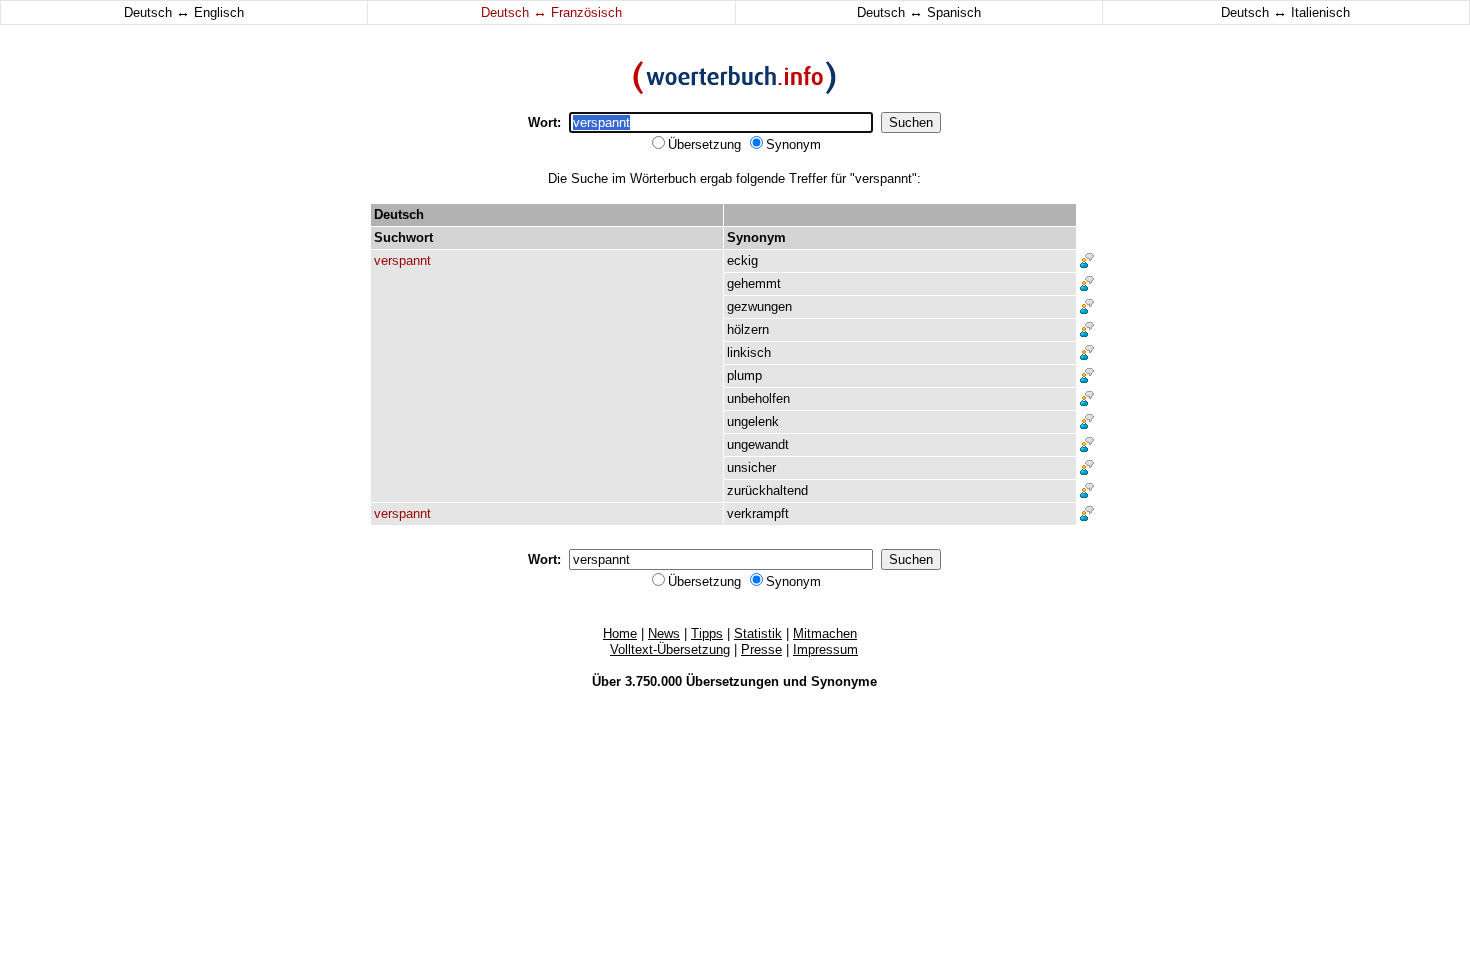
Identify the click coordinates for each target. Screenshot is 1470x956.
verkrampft (758, 513)
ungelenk (753, 421)
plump (744, 375)
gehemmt (754, 283)
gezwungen (759, 306)
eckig (742, 260)
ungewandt (758, 444)
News (664, 633)
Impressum (825, 649)
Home (620, 633)
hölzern (748, 329)
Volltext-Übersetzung (670, 649)
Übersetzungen (732, 681)
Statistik (758, 633)
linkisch (749, 352)
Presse (761, 649)
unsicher (751, 467)
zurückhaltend (767, 490)
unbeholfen (758, 398)
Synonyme (844, 681)
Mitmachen (825, 633)
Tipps (707, 633)
